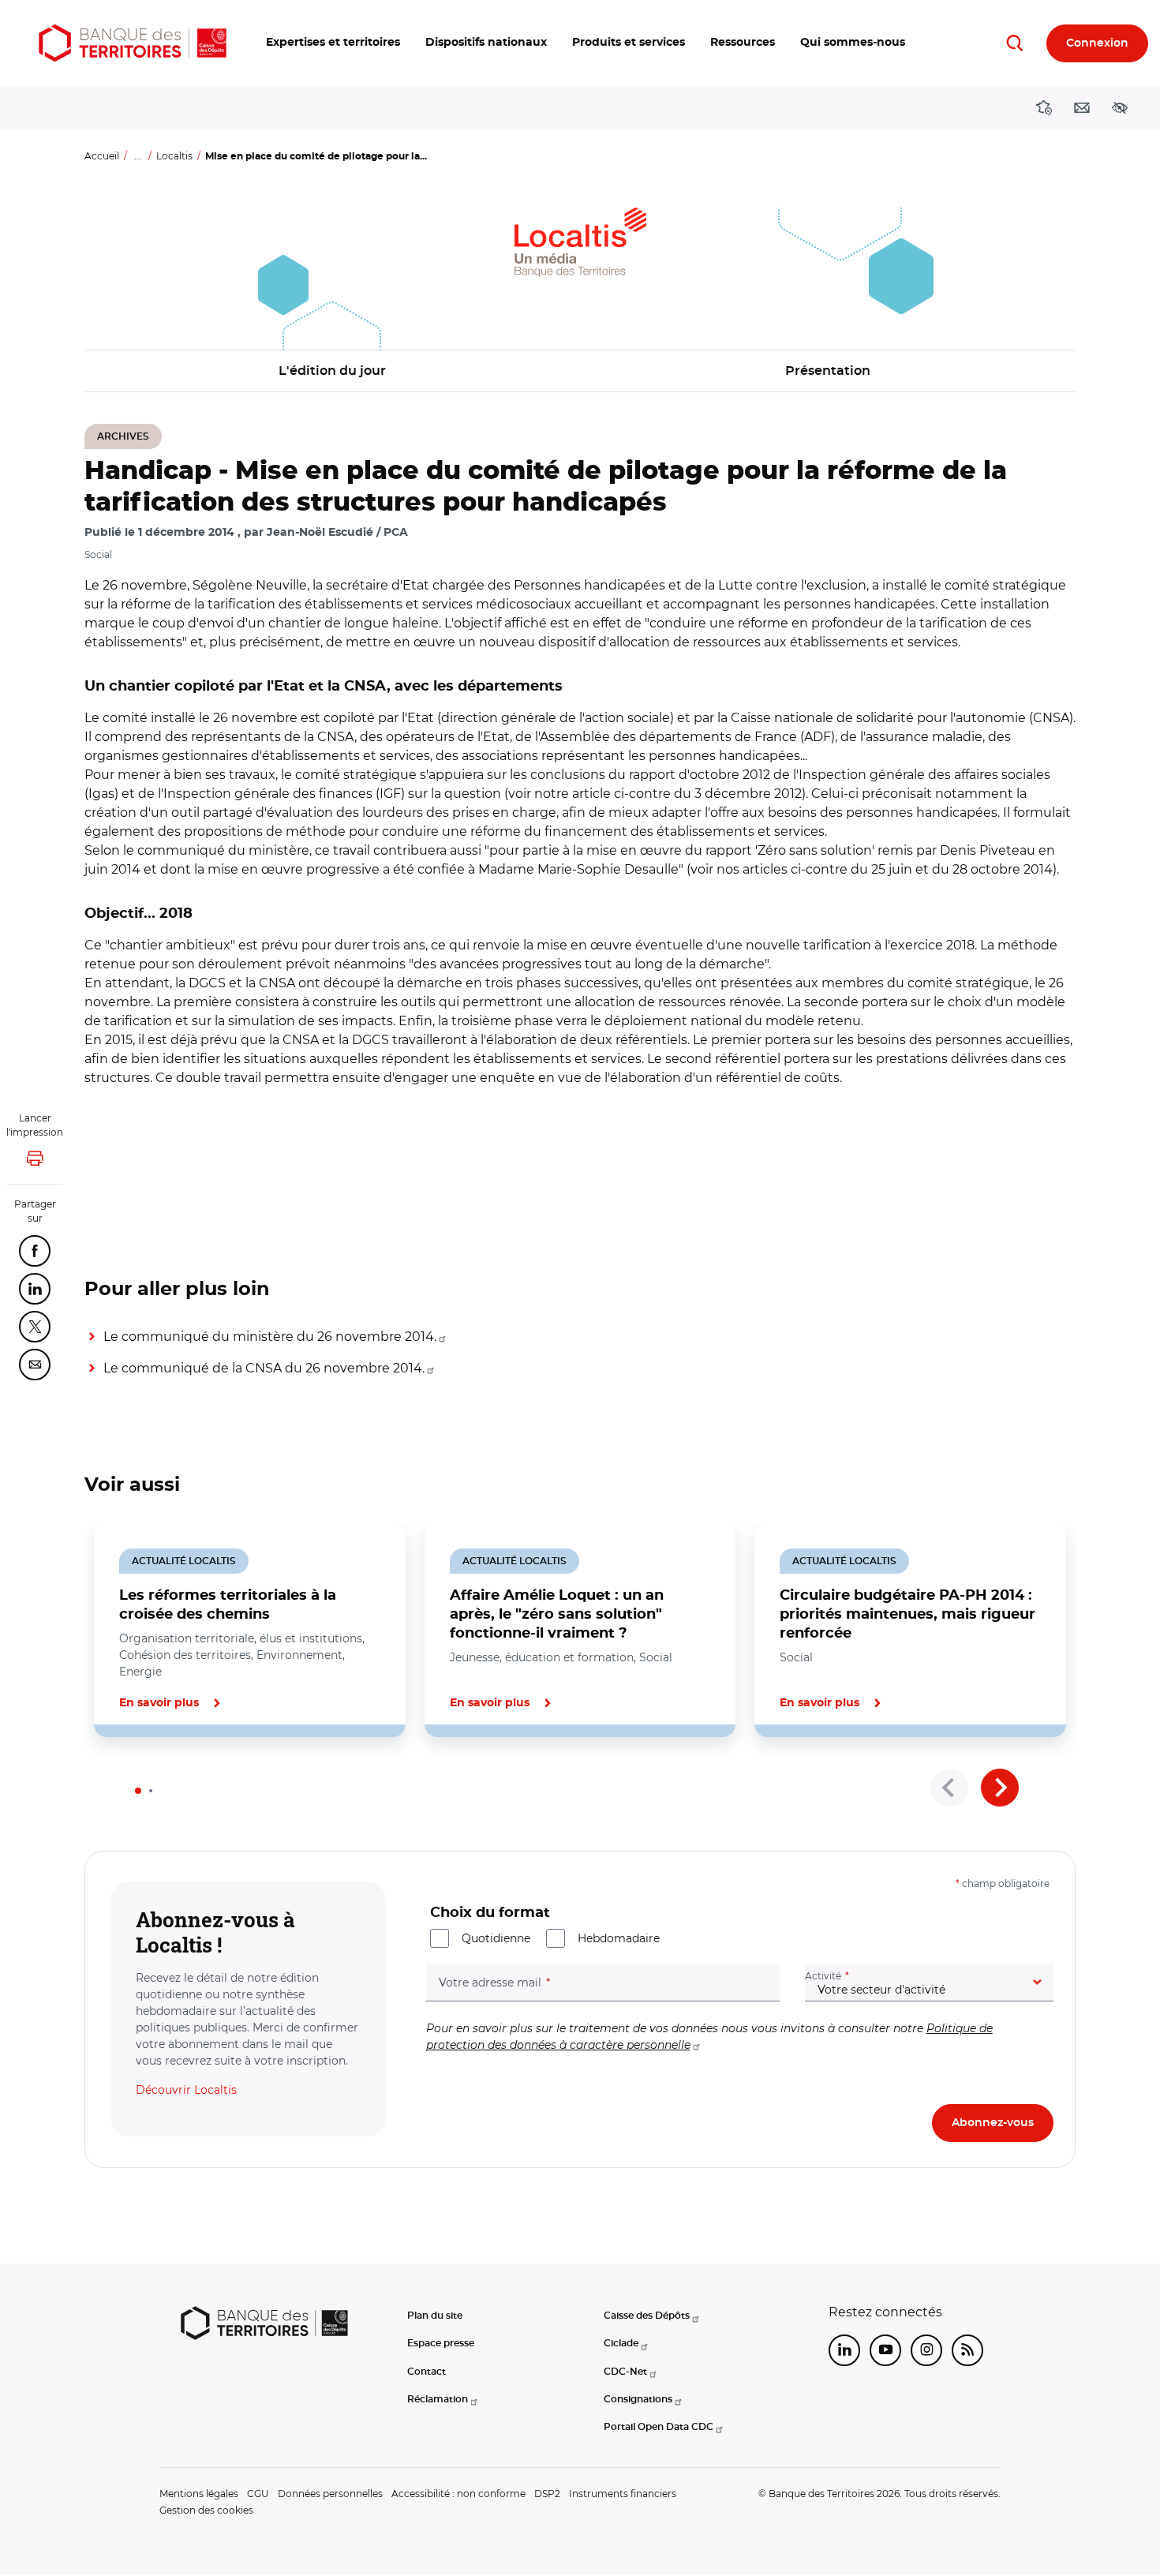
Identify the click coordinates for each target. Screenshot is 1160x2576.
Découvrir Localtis (186, 2090)
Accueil (102, 156)
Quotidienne (496, 1938)
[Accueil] (133, 43)
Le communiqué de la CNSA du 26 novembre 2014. (264, 1368)
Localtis (174, 156)
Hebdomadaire (619, 1938)
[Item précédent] (949, 1788)
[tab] (138, 1791)
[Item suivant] (1000, 1788)
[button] (333, 43)
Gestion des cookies (206, 2510)
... (138, 156)
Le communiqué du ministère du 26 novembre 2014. (270, 1337)
